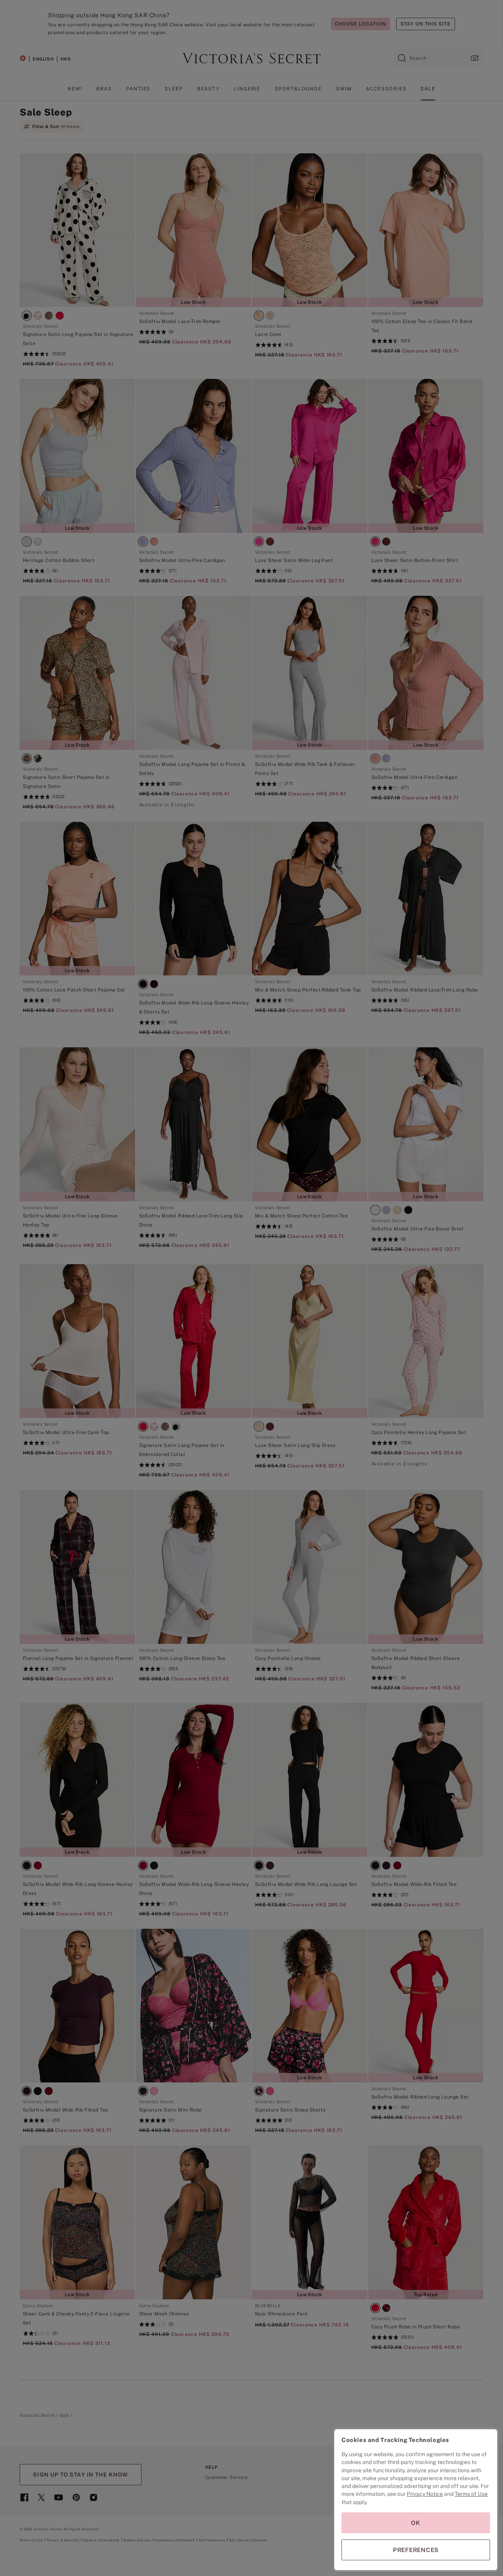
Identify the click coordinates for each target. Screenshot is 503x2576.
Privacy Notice (425, 2494)
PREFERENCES (416, 2550)
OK (416, 2523)
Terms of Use (471, 2494)
